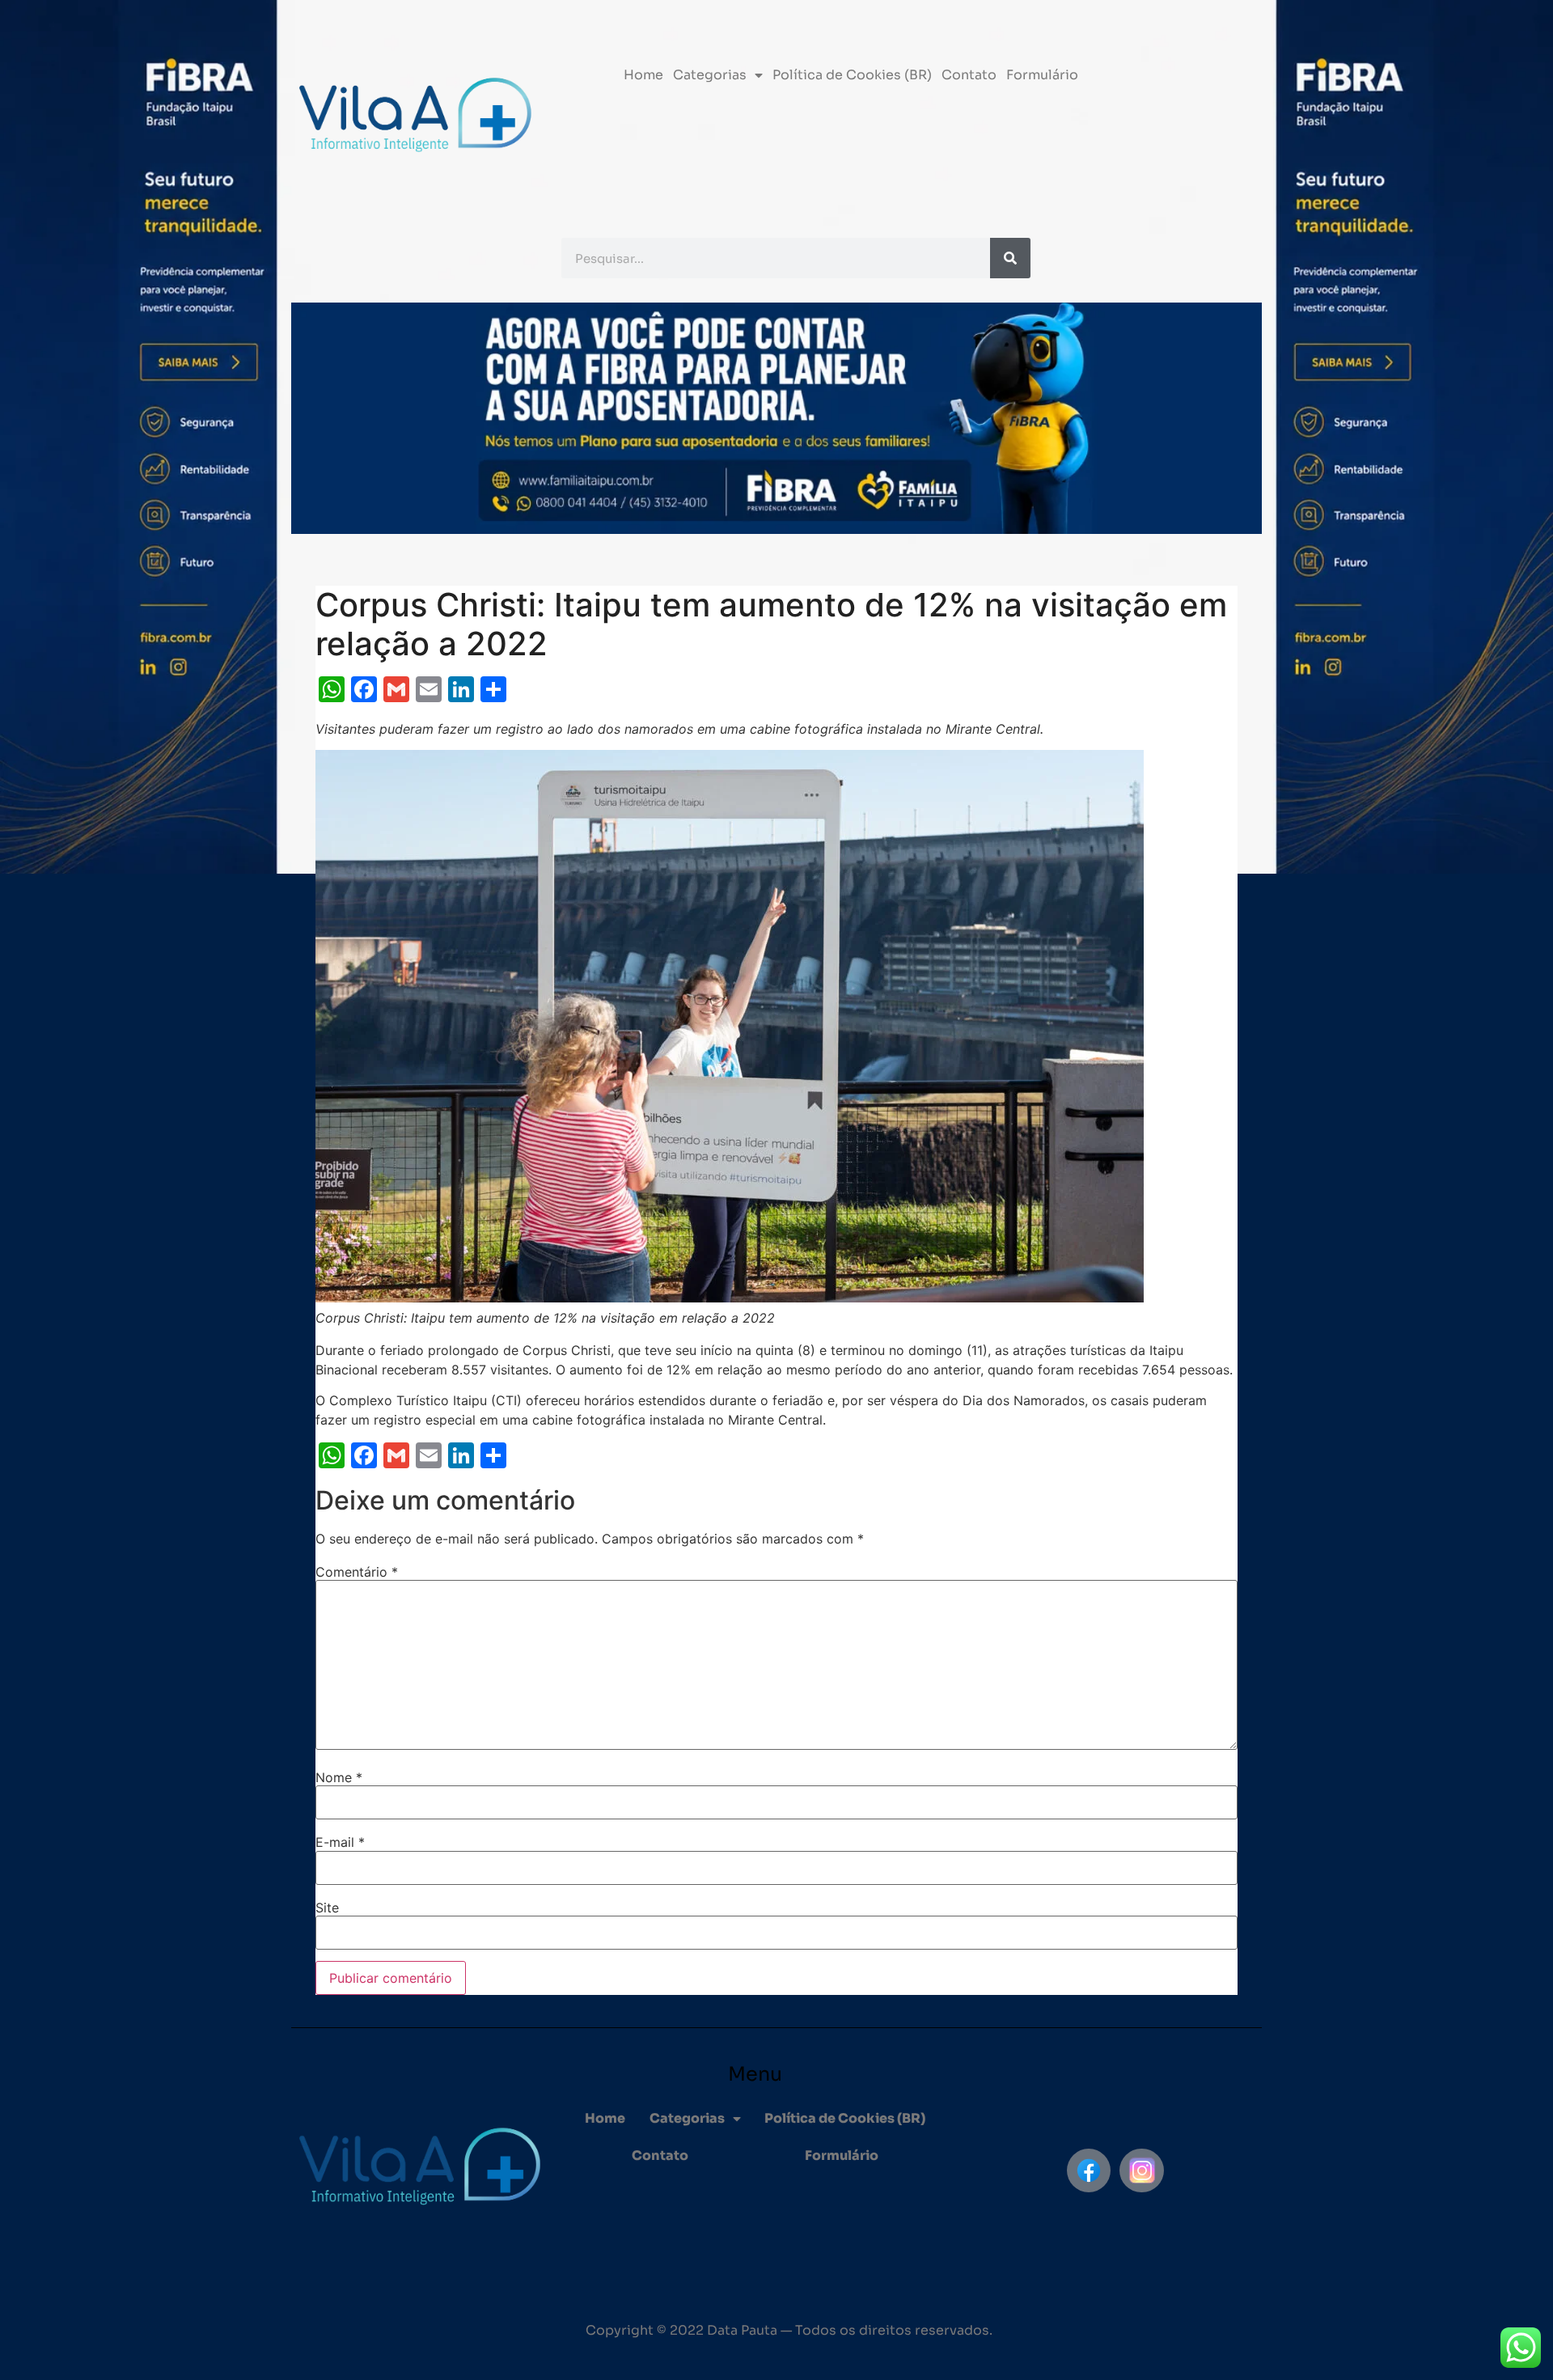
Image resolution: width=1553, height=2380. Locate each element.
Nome (339, 1777)
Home (643, 75)
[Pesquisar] (1010, 258)
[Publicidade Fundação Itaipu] (231, 1190)
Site (327, 1908)
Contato (969, 75)
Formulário (1042, 75)
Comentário (357, 1572)
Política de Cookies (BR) (852, 75)
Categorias (710, 75)
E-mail (340, 1842)
